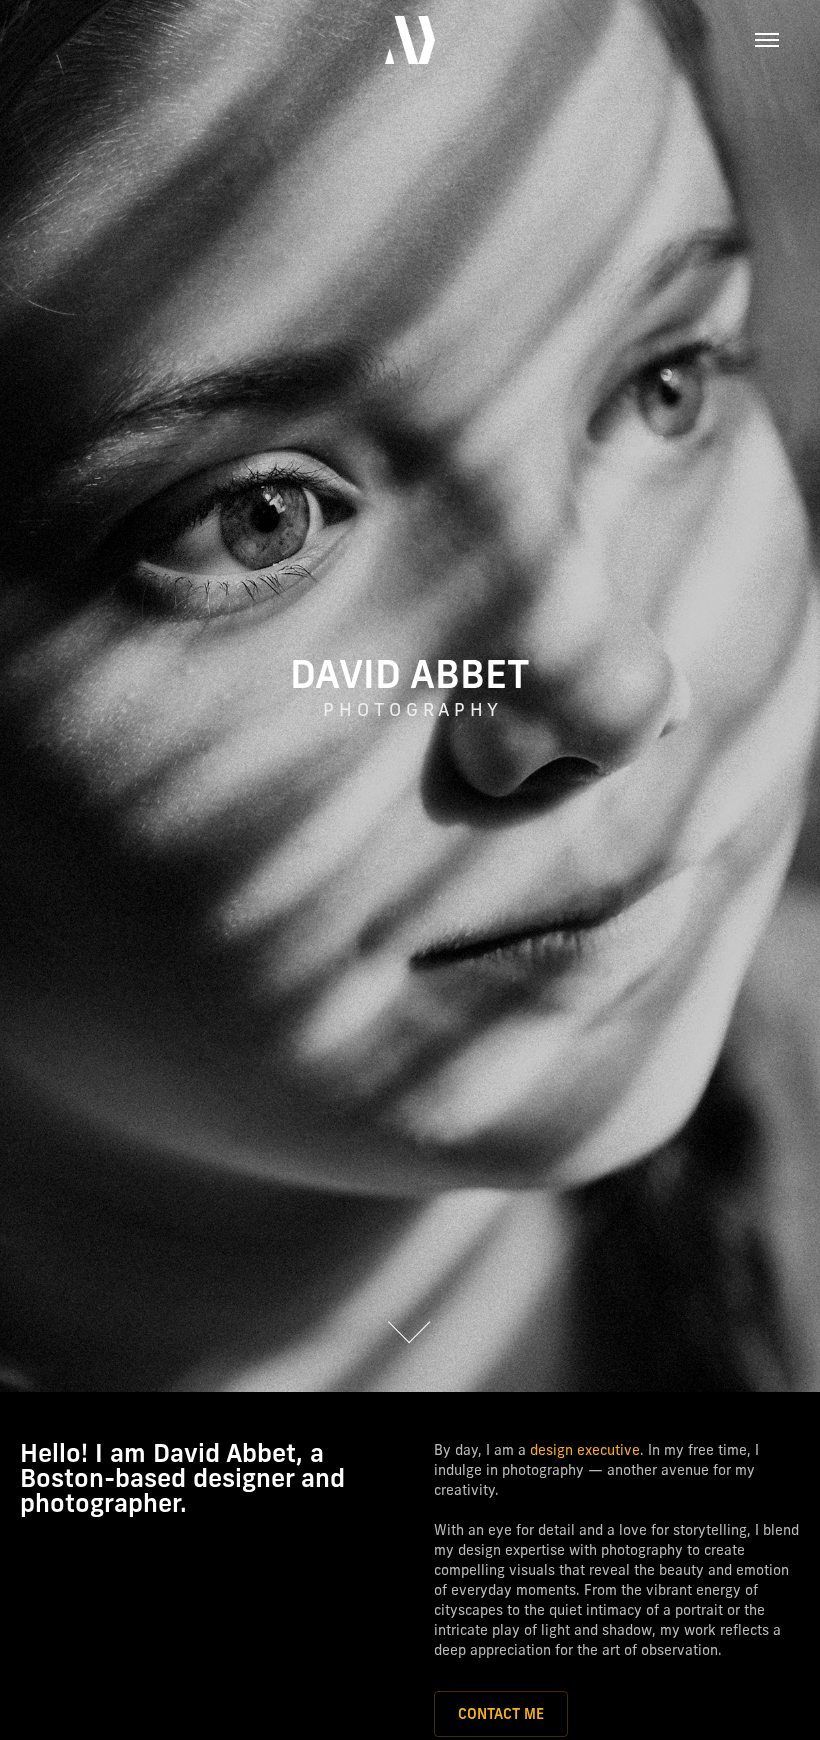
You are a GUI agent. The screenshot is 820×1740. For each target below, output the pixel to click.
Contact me (501, 1714)
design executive (585, 1450)
